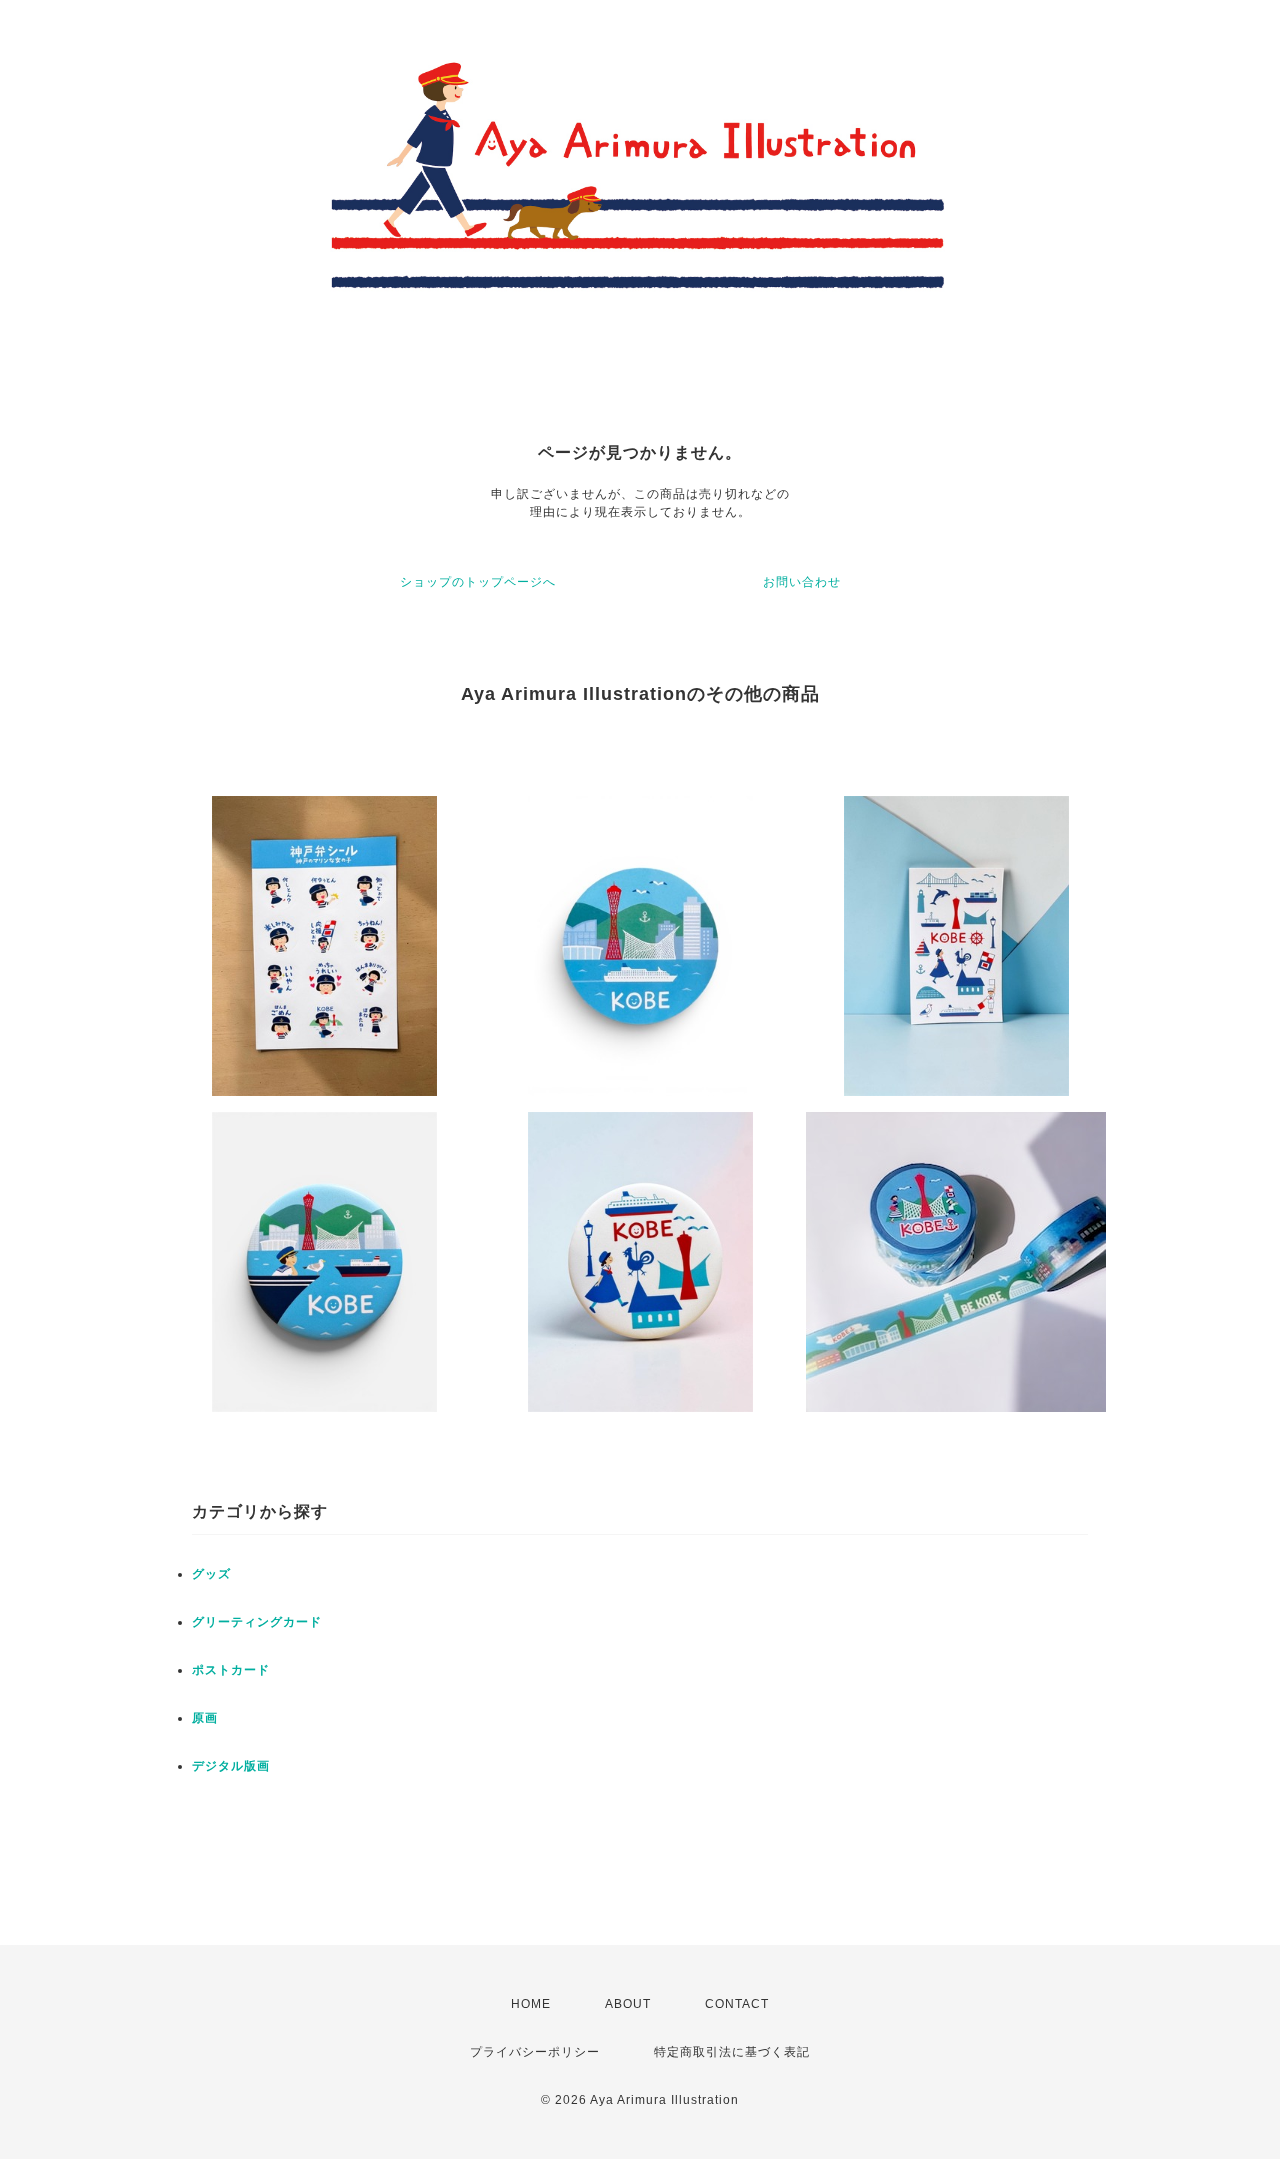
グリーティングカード (257, 1622)
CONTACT (737, 2004)
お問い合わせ (802, 582)
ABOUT (628, 2004)
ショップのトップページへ (478, 582)
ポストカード (231, 1670)
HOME (531, 2004)
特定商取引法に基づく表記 (732, 2052)
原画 (205, 1718)
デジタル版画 (231, 1766)
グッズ (211, 1574)
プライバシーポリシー (535, 2052)
